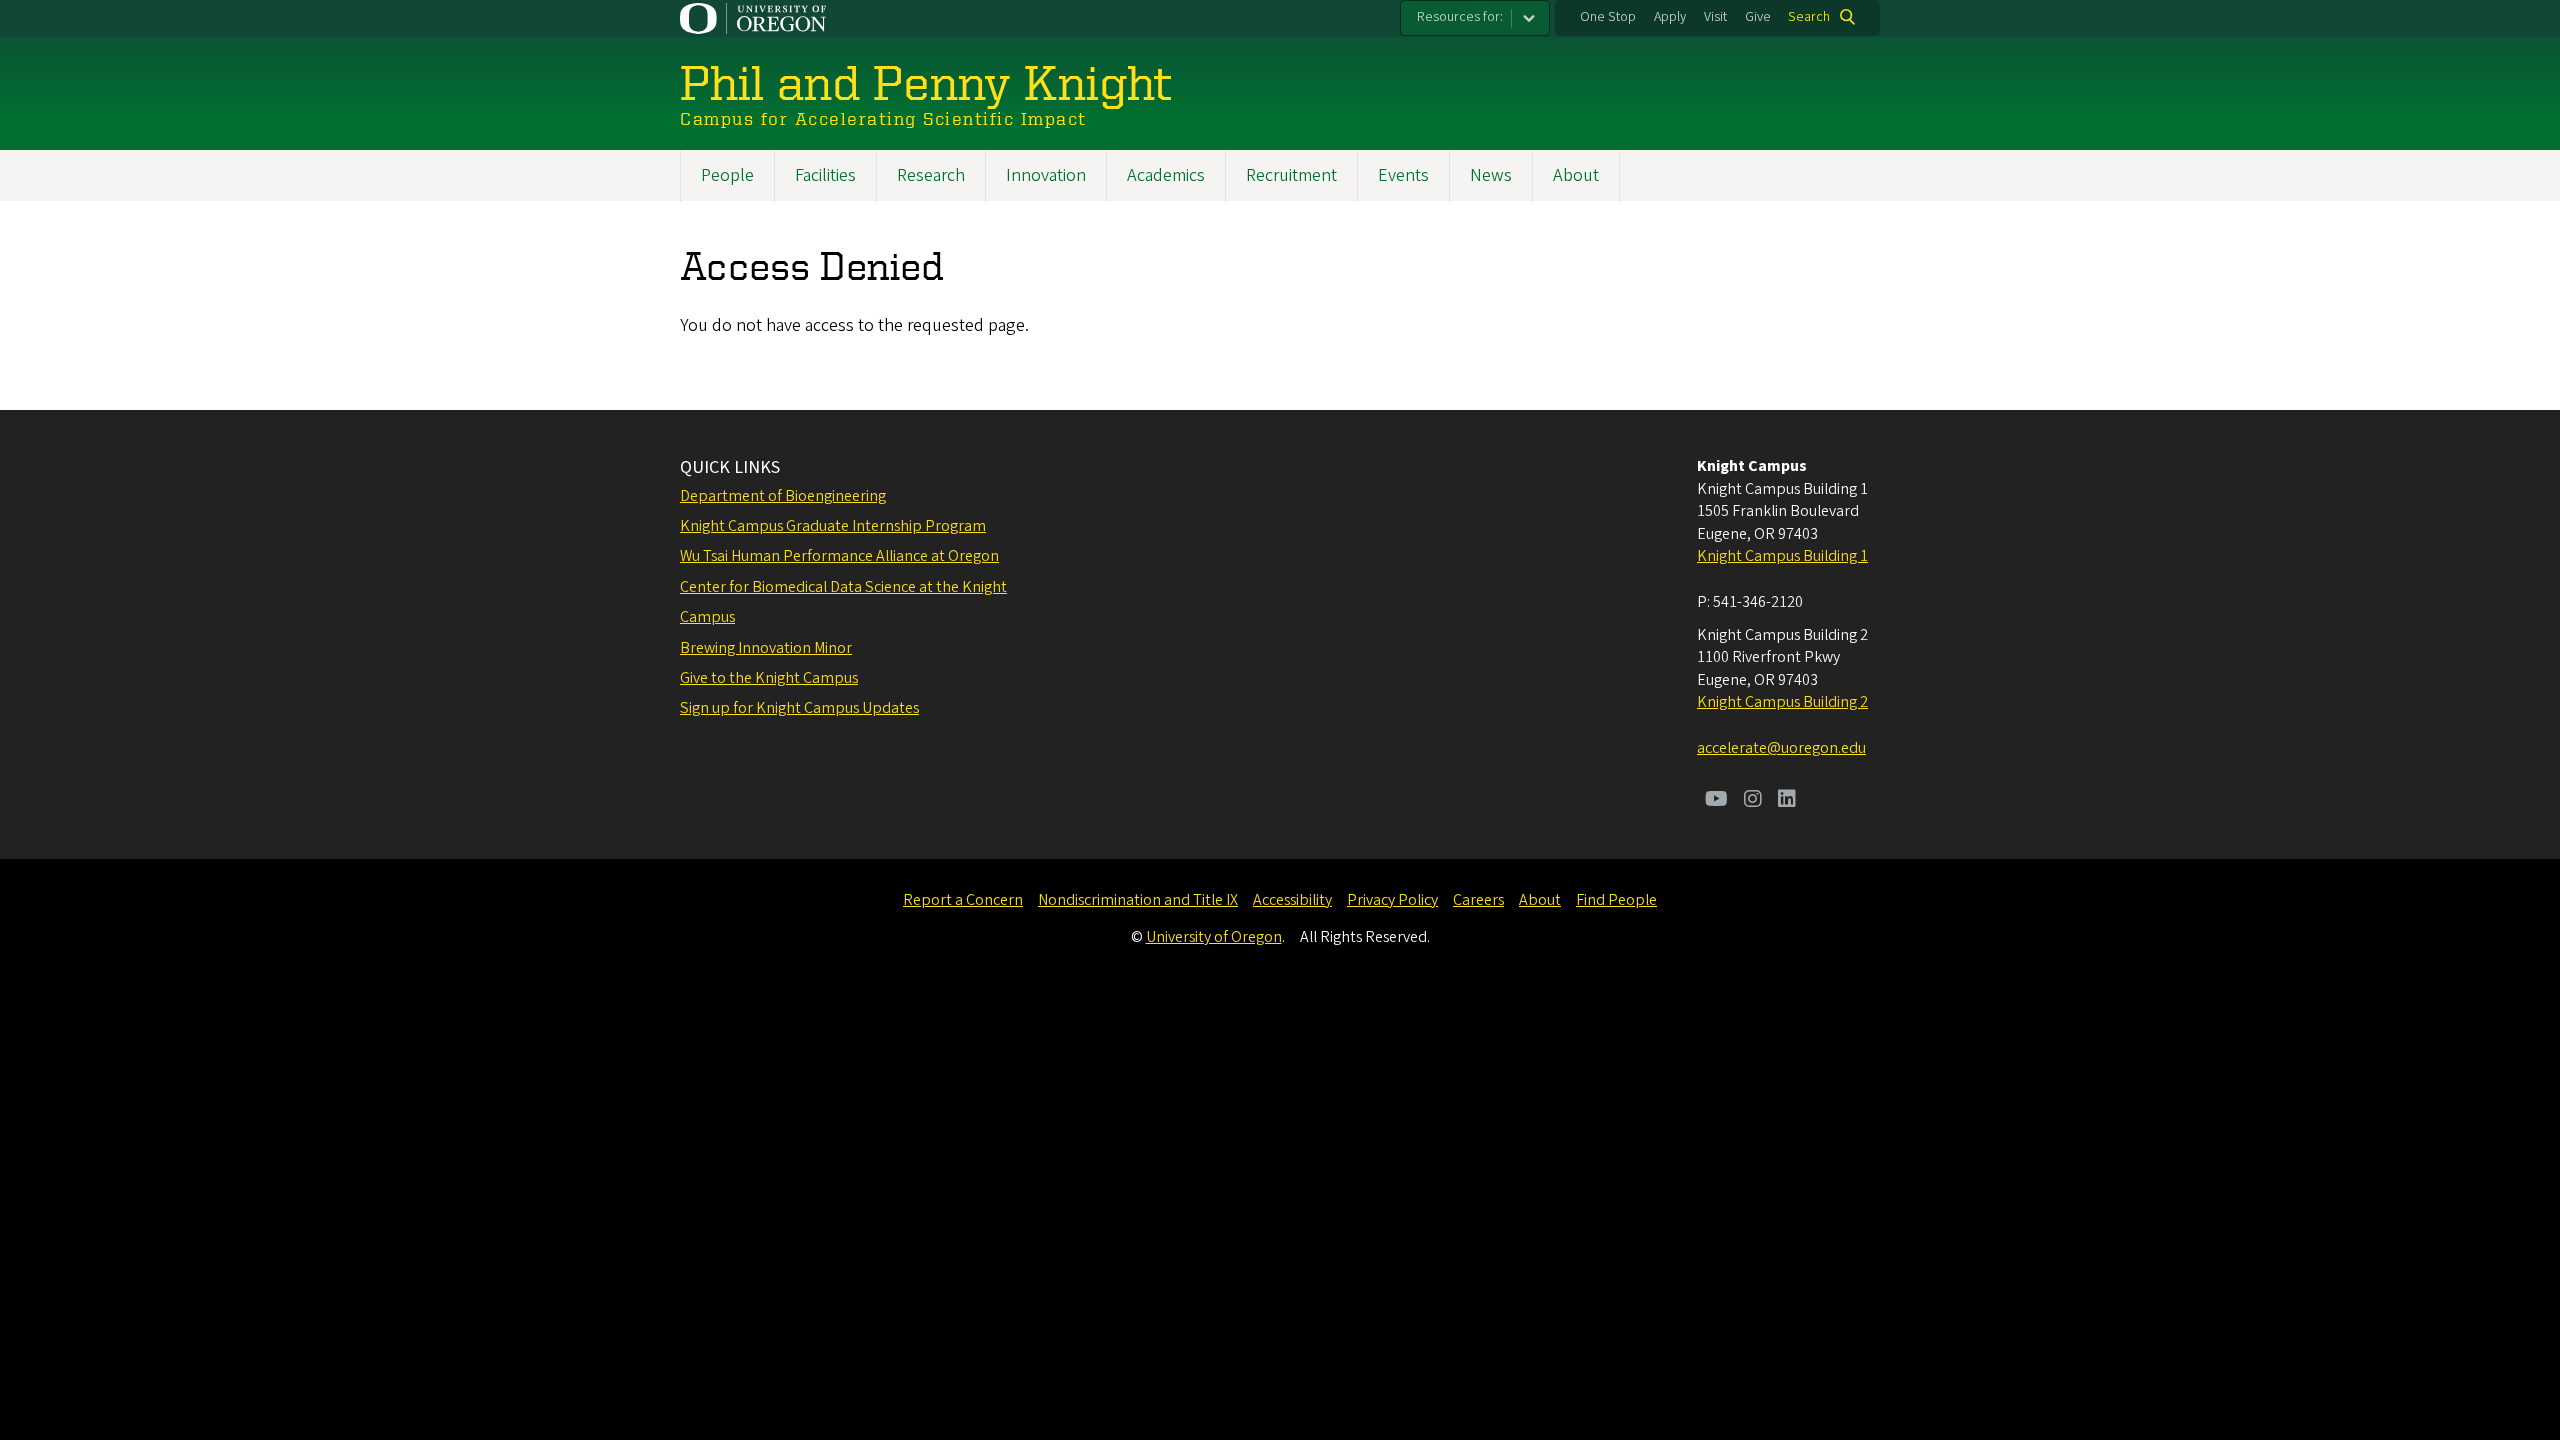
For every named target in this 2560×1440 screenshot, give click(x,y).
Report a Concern (963, 900)
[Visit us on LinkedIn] (1787, 801)
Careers (1478, 900)
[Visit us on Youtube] (1716, 801)
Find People (1616, 900)
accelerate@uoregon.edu (1781, 748)
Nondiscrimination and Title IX (1138, 900)
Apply (1670, 17)
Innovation (1046, 175)
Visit (1715, 17)
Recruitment (1291, 175)
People (727, 175)
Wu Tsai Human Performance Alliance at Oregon (839, 556)
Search (1809, 17)
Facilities (825, 175)
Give (1758, 17)
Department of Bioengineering (783, 496)
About (1576, 175)
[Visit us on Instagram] (1753, 801)
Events (1403, 175)
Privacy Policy (1392, 900)
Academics (1166, 175)
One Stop (1608, 17)
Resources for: (1460, 17)
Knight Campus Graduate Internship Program (833, 526)
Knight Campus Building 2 (1782, 702)
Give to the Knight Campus (769, 678)
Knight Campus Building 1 (1782, 556)
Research (931, 175)
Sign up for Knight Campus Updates (799, 708)
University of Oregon (1214, 937)
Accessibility (1292, 900)
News (1491, 175)
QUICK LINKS (730, 467)
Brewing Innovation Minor (766, 648)
